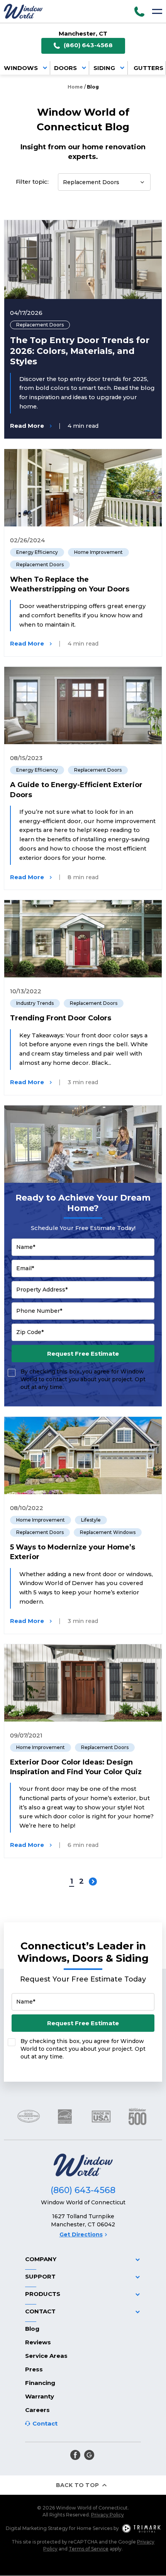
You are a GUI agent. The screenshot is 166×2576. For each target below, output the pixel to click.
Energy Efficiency (37, 552)
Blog (32, 2329)
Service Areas (46, 2356)
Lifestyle (91, 1520)
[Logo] (23, 11)
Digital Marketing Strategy (37, 2528)
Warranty (40, 2396)
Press (34, 2369)
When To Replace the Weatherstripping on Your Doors (70, 584)
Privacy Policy (108, 2515)
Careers (37, 2410)
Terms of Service (89, 2549)
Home (75, 87)
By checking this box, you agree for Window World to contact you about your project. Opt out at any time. (83, 1379)
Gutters (148, 68)
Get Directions (81, 2234)
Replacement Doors (40, 325)
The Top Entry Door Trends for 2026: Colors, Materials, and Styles (80, 351)
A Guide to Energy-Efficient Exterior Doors (76, 790)
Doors (65, 68)
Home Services (95, 2528)
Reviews (38, 2342)
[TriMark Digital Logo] (141, 2528)
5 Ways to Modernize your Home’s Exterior (73, 1552)
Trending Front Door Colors (61, 1018)
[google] (89, 2455)
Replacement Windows (108, 1532)
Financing (40, 2383)
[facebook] (75, 2455)
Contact (45, 2423)
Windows (21, 68)
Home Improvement (98, 552)
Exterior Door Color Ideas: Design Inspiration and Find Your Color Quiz (76, 1767)
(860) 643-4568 (88, 45)
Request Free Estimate (83, 1354)
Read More (27, 426)
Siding (104, 68)
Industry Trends (35, 1003)
